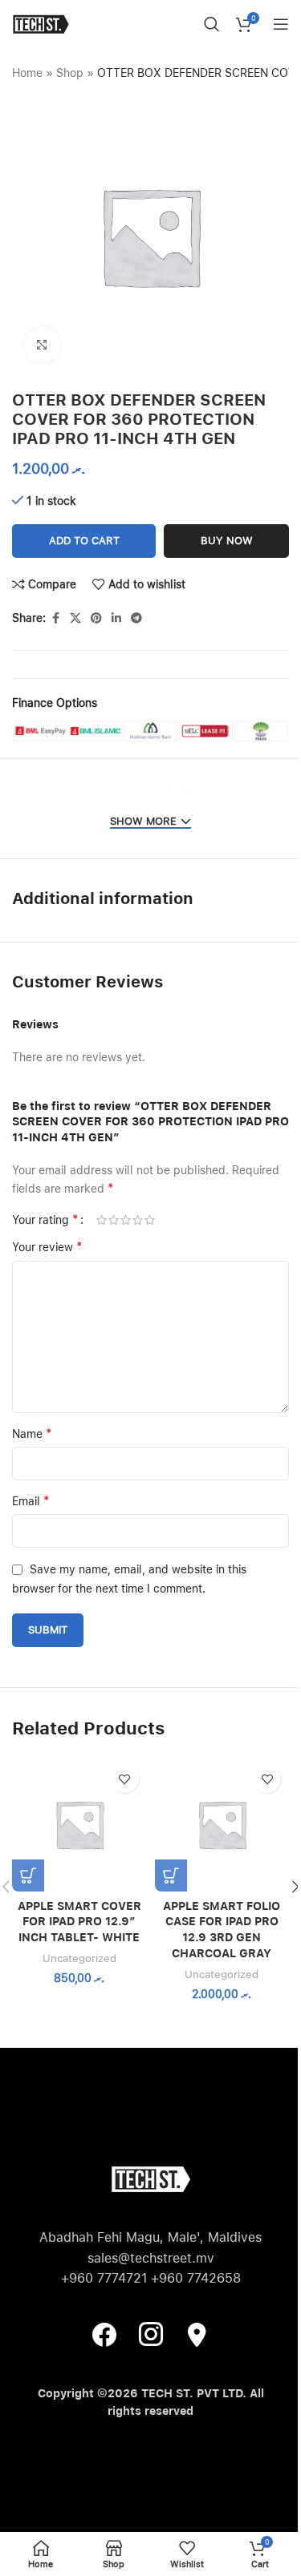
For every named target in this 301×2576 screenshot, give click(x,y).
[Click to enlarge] (42, 345)
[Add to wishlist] (125, 1779)
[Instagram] (151, 2334)
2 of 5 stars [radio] (114, 1220)
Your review (47, 1247)
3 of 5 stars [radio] (126, 1220)
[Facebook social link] (55, 618)
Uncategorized (79, 1958)
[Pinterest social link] (96, 618)
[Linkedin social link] (116, 618)
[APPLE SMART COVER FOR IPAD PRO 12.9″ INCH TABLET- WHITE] (79, 1824)
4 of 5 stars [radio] (138, 1220)
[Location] (197, 2334)
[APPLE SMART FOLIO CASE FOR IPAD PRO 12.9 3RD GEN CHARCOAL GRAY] (222, 1824)
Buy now (227, 541)
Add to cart (84, 541)
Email (31, 1501)
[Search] (212, 24)
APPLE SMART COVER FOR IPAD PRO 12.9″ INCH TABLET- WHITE (79, 1922)
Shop (70, 73)
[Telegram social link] (136, 618)
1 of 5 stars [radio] (102, 1220)
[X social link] (75, 618)
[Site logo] (41, 23)
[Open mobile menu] (281, 24)
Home (27, 73)
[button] (28, 1875)
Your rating (45, 1220)
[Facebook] (104, 2334)
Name (32, 1433)
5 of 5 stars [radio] (150, 1220)
